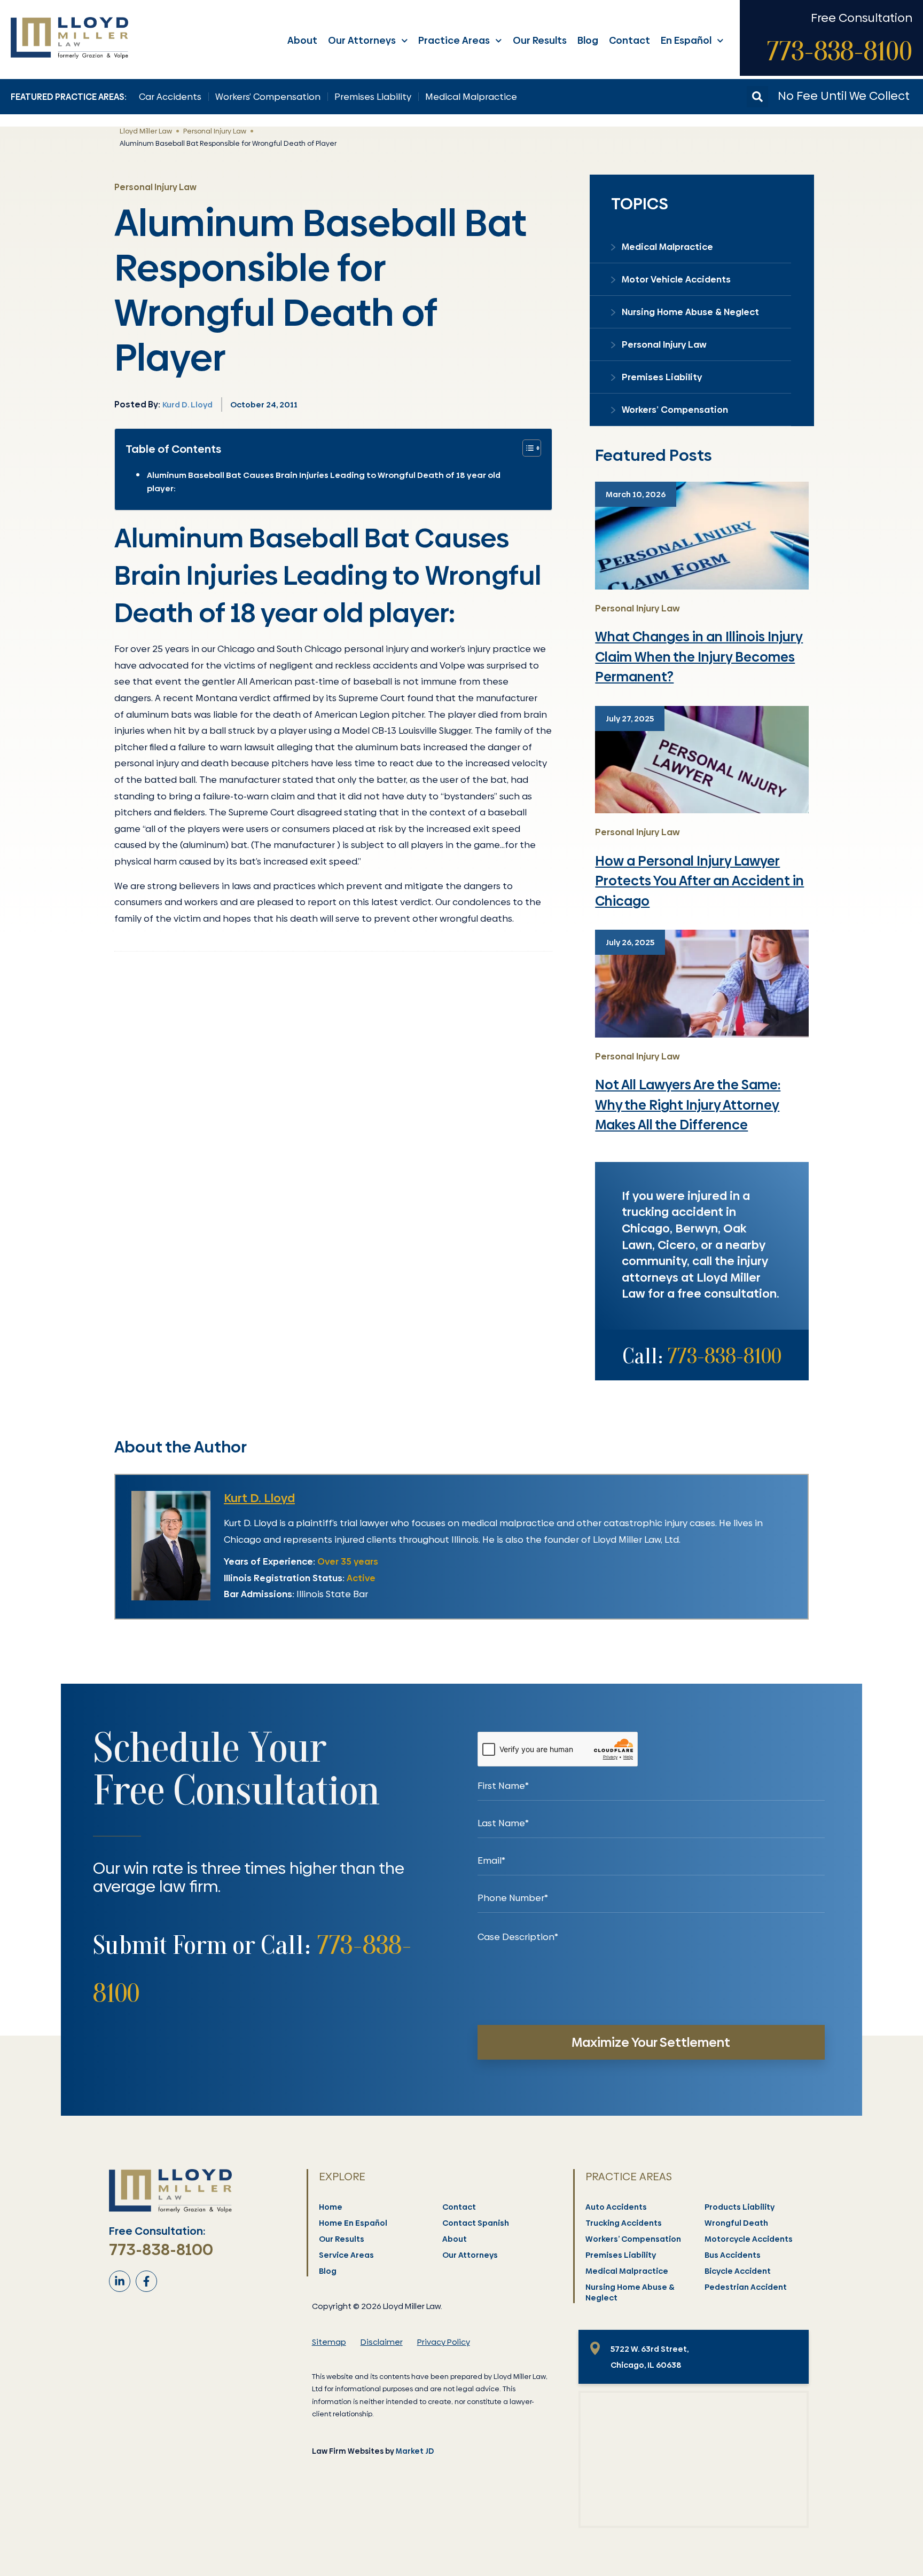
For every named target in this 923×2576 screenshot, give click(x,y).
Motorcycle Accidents (749, 2239)
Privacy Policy (444, 2342)
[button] (757, 97)
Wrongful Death (736, 2223)
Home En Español (353, 2223)
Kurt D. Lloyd (259, 1498)
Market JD (415, 2451)
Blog (588, 40)
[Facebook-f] (146, 2281)
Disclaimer (382, 2342)
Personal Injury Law (215, 131)
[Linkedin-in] (120, 2281)
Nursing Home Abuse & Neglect (690, 312)
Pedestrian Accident (746, 2287)
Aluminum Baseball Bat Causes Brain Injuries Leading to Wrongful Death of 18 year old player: (324, 482)
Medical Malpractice (471, 97)
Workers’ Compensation (268, 97)
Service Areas (346, 2255)
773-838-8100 (839, 51)
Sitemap (329, 2342)
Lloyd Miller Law (146, 131)
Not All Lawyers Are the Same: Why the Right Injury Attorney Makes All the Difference (688, 1105)
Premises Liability (373, 97)
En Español (686, 40)
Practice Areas (454, 40)
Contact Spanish (476, 2223)
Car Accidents (170, 97)
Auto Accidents (616, 2207)
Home (331, 2207)
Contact (629, 40)
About (302, 40)
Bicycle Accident (738, 2271)
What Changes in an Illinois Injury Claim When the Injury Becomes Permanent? (699, 657)
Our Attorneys (362, 40)
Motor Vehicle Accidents (676, 279)
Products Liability (740, 2207)
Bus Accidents (733, 2255)
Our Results (540, 40)
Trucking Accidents (624, 2223)
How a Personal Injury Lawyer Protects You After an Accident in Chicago (699, 881)
